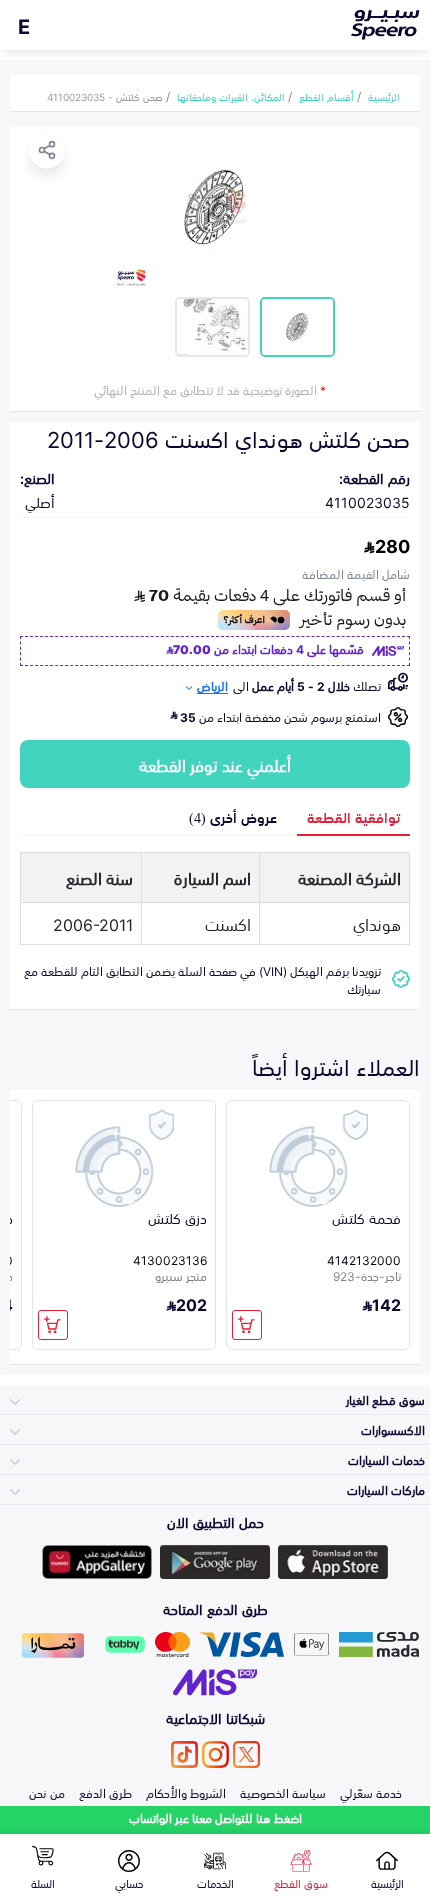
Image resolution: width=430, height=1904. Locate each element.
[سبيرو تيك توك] (184, 1754)
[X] (246, 1754)
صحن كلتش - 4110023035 (105, 96)
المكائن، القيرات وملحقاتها (231, 96)
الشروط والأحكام (186, 1792)
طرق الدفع (105, 1792)
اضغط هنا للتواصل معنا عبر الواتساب (215, 1817)
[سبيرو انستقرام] (215, 1754)
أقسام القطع (326, 96)
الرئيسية (384, 96)
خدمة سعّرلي (371, 1792)
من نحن (47, 1792)
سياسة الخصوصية (283, 1792)
